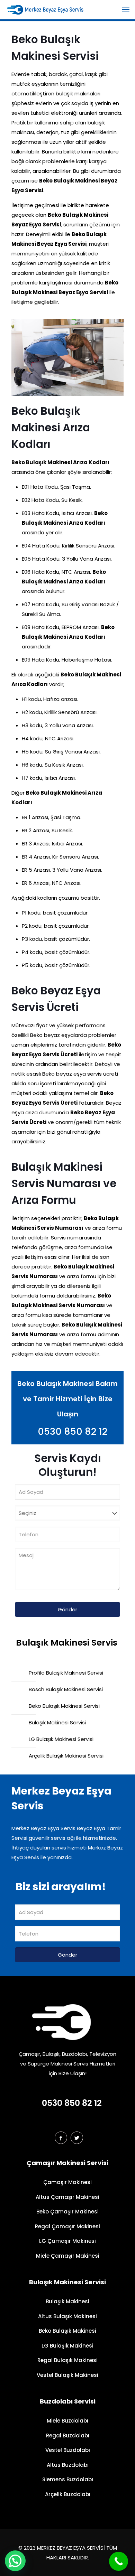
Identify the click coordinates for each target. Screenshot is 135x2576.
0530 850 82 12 (71, 1431)
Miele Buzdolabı (67, 2421)
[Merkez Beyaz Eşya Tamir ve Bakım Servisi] (53, 9)
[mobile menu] (126, 10)
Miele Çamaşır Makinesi (68, 2256)
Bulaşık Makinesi (67, 2301)
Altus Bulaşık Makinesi (67, 2316)
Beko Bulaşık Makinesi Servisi (64, 1706)
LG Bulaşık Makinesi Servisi (61, 1739)
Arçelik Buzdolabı (68, 2494)
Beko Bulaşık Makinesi (67, 2331)
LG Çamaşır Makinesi (67, 2241)
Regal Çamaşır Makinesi (67, 2226)
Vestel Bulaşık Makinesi (67, 2375)
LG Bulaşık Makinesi (67, 2346)
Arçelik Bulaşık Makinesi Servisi (66, 1756)
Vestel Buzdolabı (68, 2450)
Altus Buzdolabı (68, 2465)
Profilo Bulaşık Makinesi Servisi (66, 1673)
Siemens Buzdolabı (68, 2479)
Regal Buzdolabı (68, 2436)
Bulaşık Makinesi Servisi (57, 1722)
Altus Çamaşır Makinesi (67, 2197)
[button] (15, 2561)
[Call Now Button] (119, 2561)
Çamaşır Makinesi (67, 2182)
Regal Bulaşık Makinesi (67, 2360)
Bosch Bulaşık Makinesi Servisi (66, 1689)
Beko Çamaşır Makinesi (67, 2212)
